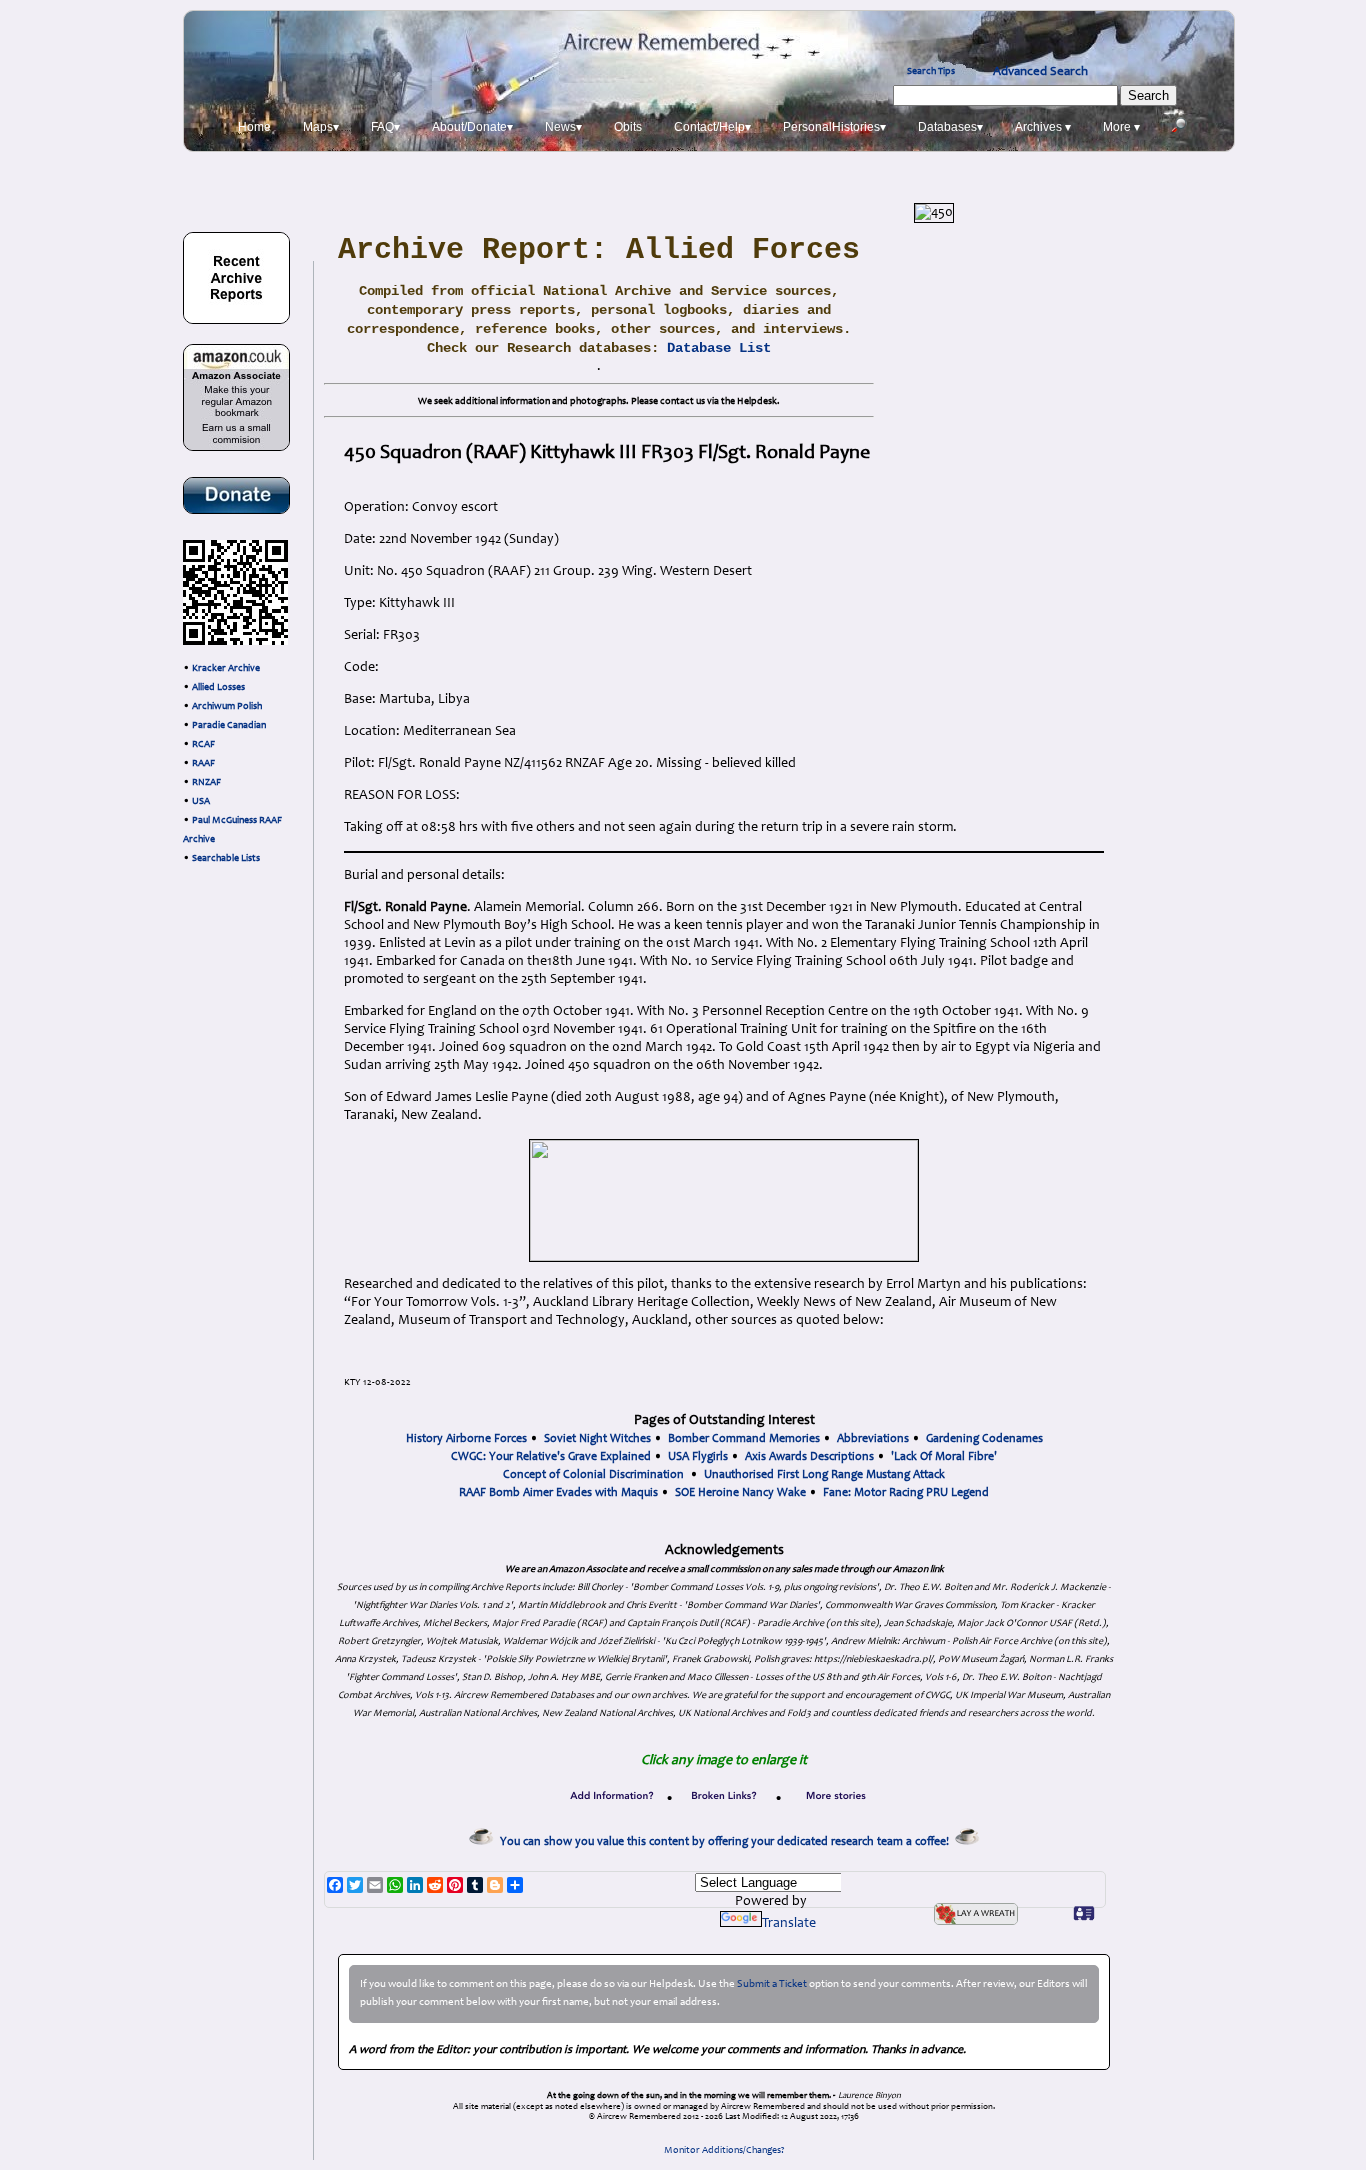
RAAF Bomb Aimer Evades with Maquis (558, 1493)
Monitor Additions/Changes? (724, 2151)
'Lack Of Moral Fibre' (944, 1457)
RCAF (203, 745)
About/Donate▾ (472, 127)
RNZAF (206, 783)
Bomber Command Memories (744, 1439)
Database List (719, 348)
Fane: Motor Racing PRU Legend (906, 1493)
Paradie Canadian (229, 726)
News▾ (563, 127)
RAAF (203, 764)
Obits (628, 127)
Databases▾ (950, 127)
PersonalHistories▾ (834, 127)
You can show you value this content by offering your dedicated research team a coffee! (727, 1842)
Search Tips (931, 72)
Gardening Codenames (984, 1439)
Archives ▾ (1043, 127)
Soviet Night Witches (597, 1439)
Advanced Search (1040, 72)
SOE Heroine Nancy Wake (740, 1493)
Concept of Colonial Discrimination (593, 1475)
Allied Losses (218, 688)
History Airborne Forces (466, 1439)
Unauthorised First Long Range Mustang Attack (824, 1475)
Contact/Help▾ (712, 127)
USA (201, 802)
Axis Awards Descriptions (809, 1457)
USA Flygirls (698, 1457)
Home (254, 127)
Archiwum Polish (227, 707)
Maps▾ (321, 127)
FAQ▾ (385, 127)
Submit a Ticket (772, 1984)
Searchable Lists (226, 859)
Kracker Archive (226, 669)
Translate (789, 1924)
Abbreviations (873, 1439)
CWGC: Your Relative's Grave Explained (551, 1457)
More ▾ (1121, 127)
